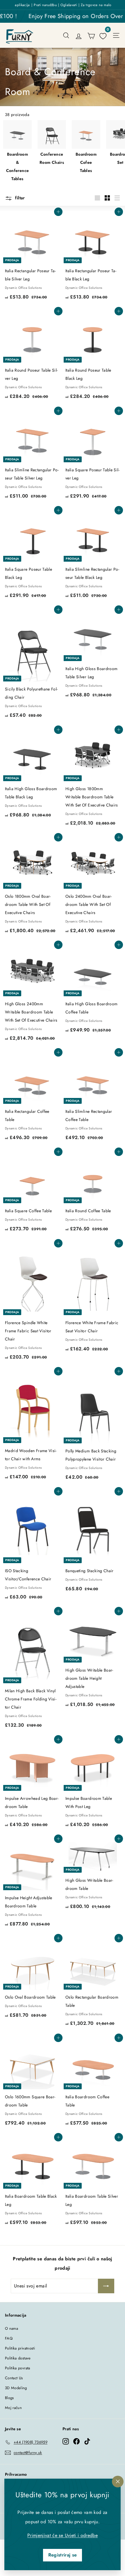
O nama (11, 2328)
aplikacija (22, 5)
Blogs (9, 2398)
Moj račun (13, 2408)
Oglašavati (69, 5)
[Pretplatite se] (106, 2286)
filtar (19, 198)
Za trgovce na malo (96, 5)
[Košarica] (91, 35)
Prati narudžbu (45, 5)
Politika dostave (18, 2358)
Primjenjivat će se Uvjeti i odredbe (63, 2535)
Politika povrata (18, 2368)
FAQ (9, 2338)
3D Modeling (16, 2388)
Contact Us (14, 2378)
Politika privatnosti (20, 2348)
